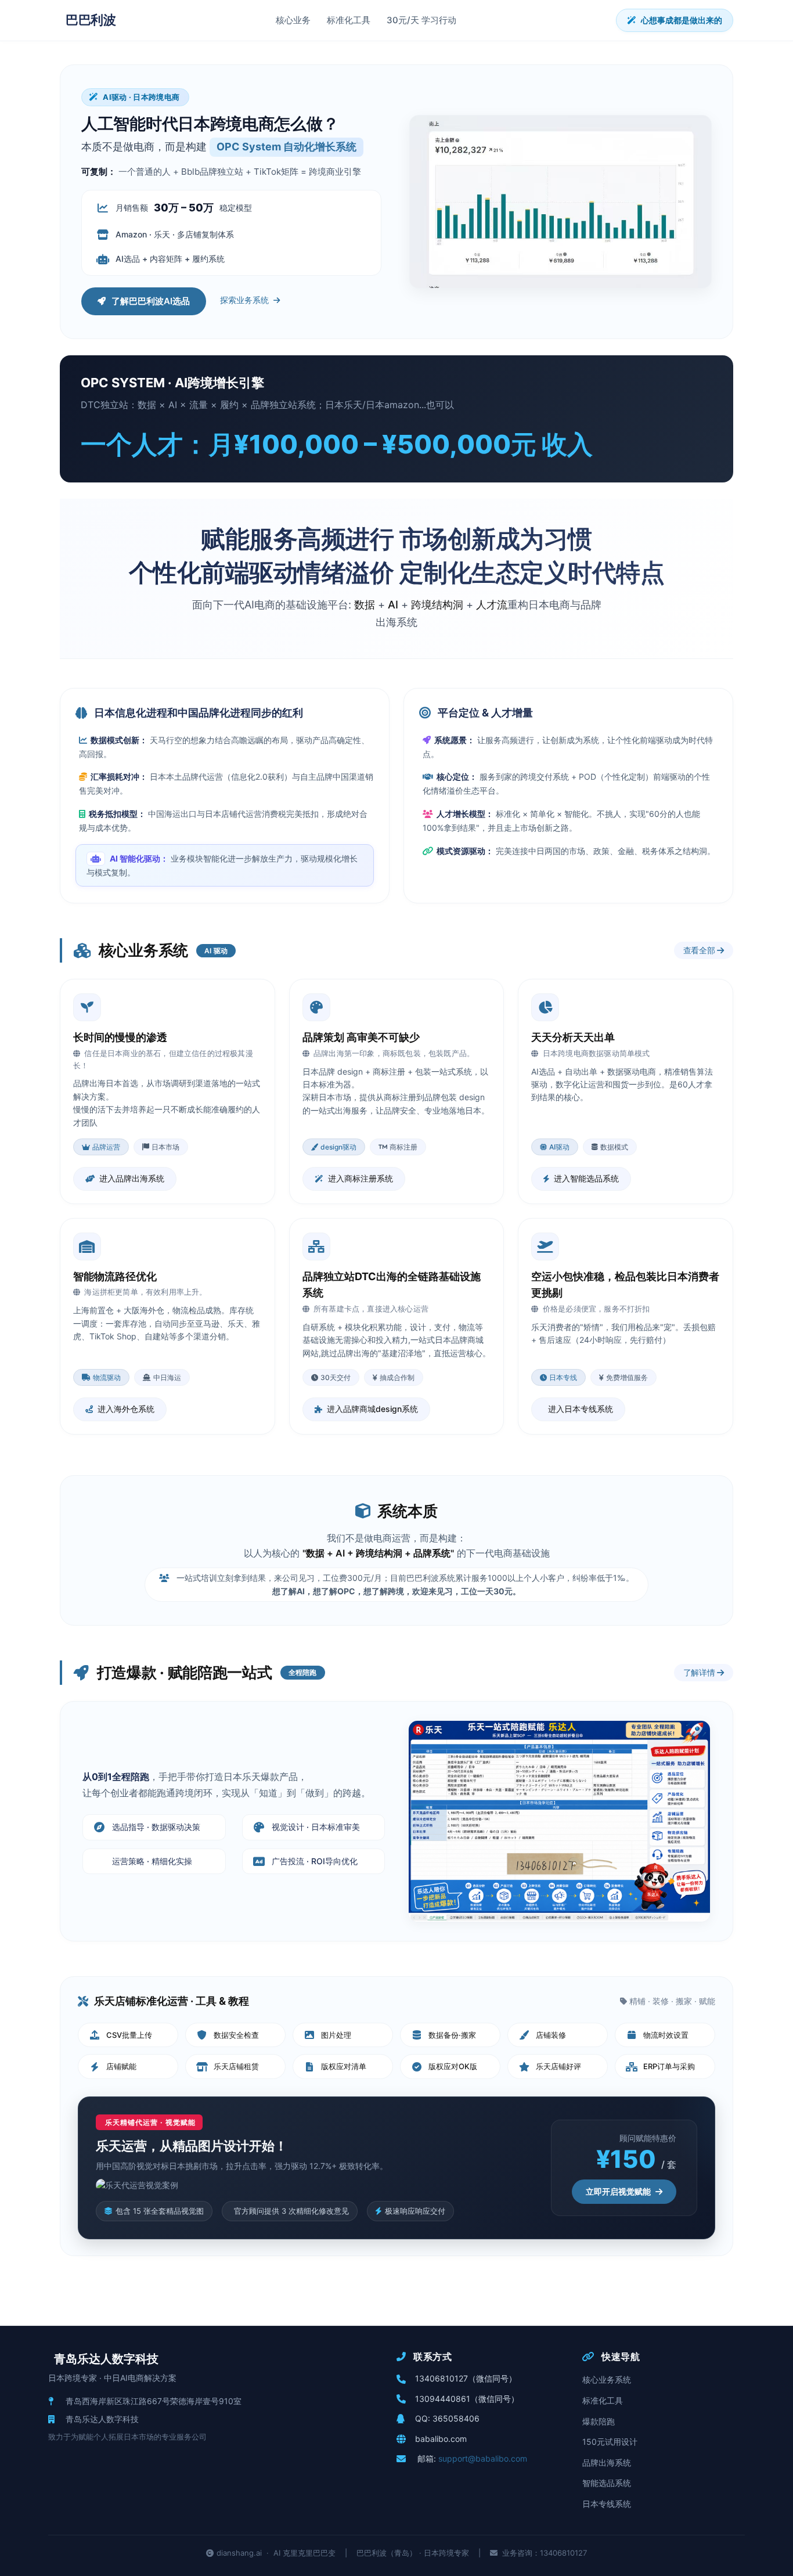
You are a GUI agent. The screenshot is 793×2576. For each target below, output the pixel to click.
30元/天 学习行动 (421, 20)
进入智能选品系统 (586, 1178)
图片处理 (336, 2035)
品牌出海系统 (607, 2462)
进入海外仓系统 (126, 1409)
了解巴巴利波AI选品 (151, 301)
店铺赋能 (121, 2066)
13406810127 (441, 2378)
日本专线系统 (607, 2504)
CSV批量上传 (129, 2035)
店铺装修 (551, 2035)
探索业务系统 (244, 300)
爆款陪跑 (599, 2421)
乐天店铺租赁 (236, 2066)
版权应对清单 (344, 2066)
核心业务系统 (607, 2379)
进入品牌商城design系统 (372, 1409)
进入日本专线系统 (581, 1409)
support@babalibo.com (483, 2458)
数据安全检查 (236, 2035)
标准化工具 (349, 20)
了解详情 (700, 1672)
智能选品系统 (607, 2483)
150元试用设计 (610, 2442)
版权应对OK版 (453, 2066)
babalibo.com (441, 2439)
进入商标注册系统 (361, 1178)
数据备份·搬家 (452, 2035)
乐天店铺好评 (558, 2066)
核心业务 (293, 20)
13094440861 (443, 2399)
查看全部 (700, 950)
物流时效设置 (666, 2035)
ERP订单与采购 (669, 2066)
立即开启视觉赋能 (618, 2191)
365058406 (456, 2418)
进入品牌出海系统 (132, 1178)
